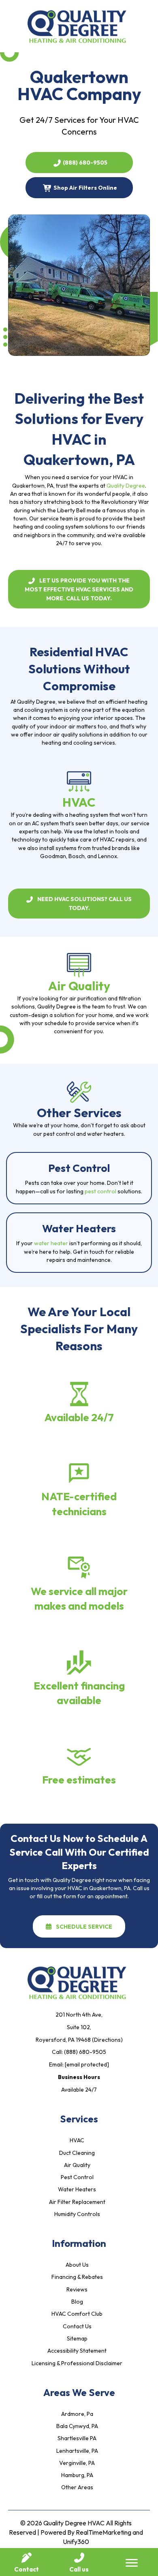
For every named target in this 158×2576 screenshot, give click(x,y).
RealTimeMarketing (104, 2532)
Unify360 (76, 2542)
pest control (100, 1191)
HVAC (79, 802)
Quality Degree (126, 486)
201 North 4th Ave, (79, 2015)
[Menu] (132, 2563)
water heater (51, 1243)
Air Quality (79, 986)
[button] (79, 163)
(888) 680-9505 (85, 2052)
